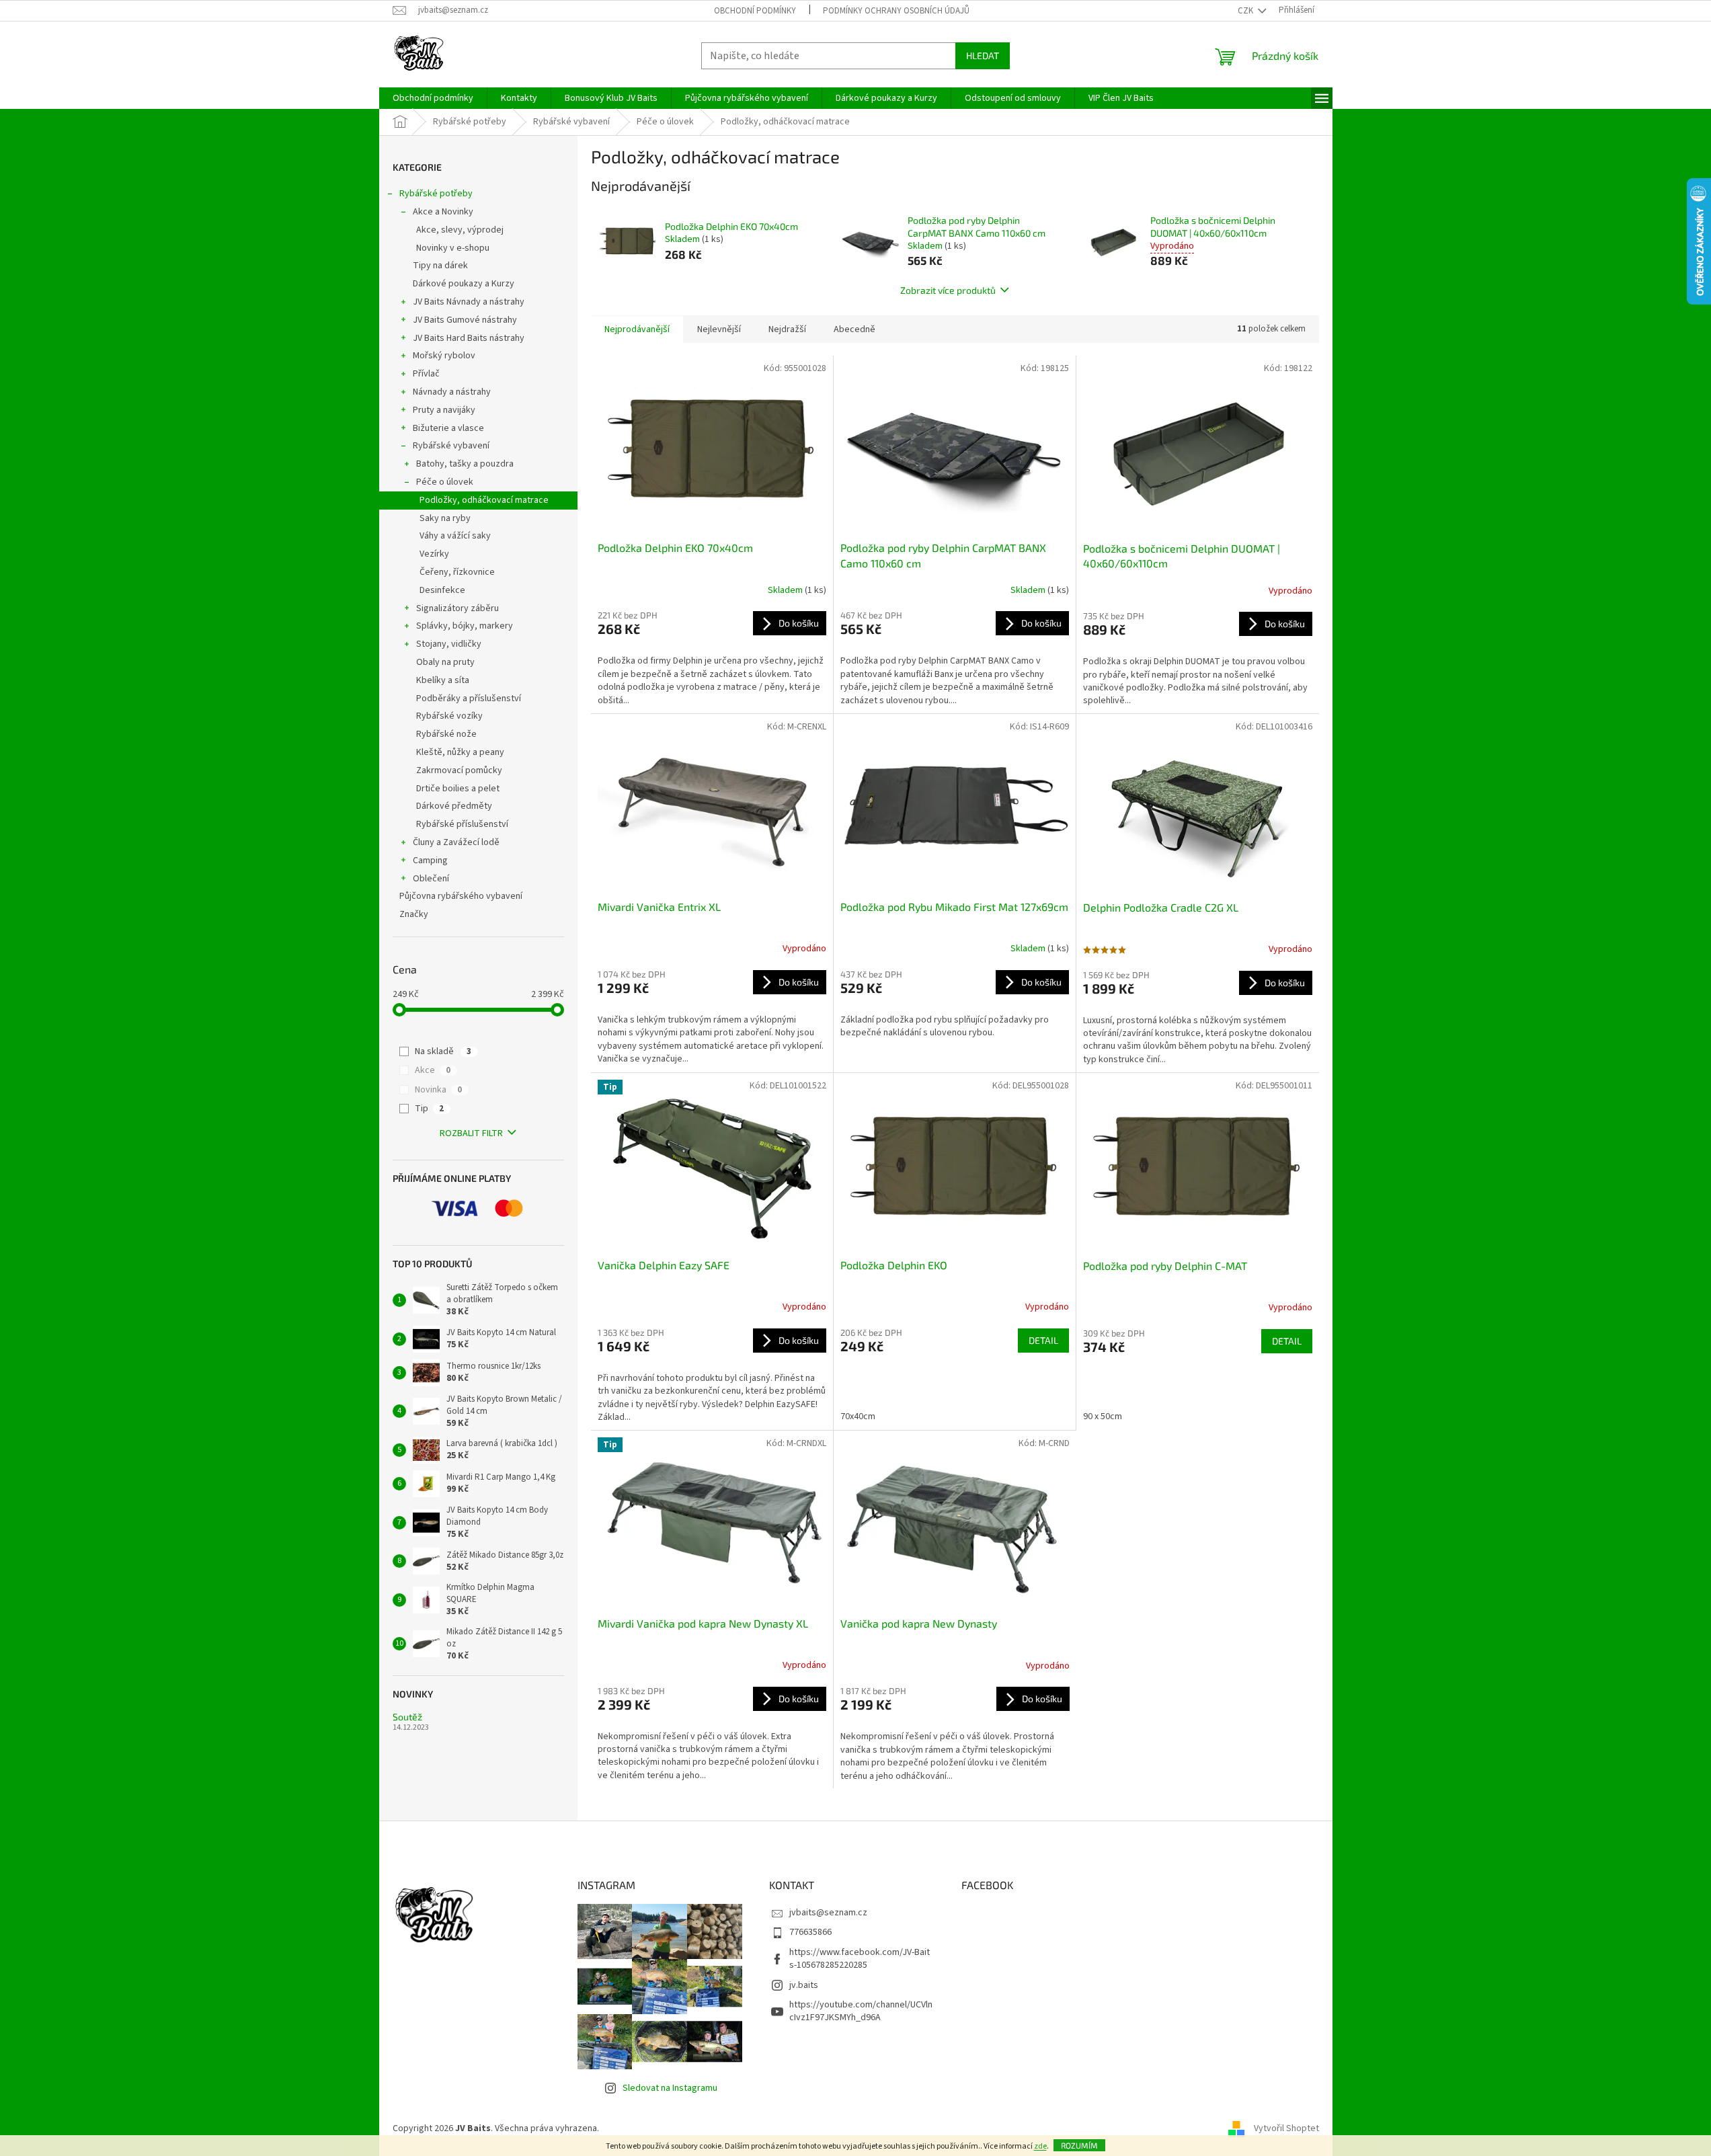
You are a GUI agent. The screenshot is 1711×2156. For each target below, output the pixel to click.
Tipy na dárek (440, 266)
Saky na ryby (445, 518)
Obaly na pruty (445, 662)
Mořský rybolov (444, 356)
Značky (414, 914)
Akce (433, 1070)
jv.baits (804, 1985)
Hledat (983, 55)
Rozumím (1079, 2145)
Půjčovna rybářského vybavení (461, 896)
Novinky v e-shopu (453, 248)
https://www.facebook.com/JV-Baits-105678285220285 (860, 1959)
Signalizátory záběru (457, 608)
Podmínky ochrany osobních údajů (896, 11)
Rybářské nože (446, 734)
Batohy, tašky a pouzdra (465, 464)
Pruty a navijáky (444, 410)
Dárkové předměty (454, 806)
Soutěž (407, 1717)
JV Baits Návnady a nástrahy (469, 302)
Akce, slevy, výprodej (460, 230)
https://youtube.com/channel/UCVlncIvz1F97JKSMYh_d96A (861, 2011)
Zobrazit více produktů (948, 290)
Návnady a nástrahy (452, 392)
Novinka (438, 1090)
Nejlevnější (719, 329)
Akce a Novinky (443, 212)
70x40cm (858, 1416)
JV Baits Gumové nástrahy (465, 320)
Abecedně (854, 329)
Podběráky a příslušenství (469, 698)
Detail (1043, 1340)
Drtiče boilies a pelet (458, 789)
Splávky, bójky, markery (465, 626)
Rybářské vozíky (449, 716)
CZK (1246, 11)
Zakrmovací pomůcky (459, 770)
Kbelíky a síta (443, 680)
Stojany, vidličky (449, 644)
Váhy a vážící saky (455, 536)
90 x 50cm (1103, 1416)
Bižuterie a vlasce (448, 428)
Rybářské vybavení (451, 446)
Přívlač (426, 374)
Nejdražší (787, 329)
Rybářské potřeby (436, 194)
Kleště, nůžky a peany (460, 752)
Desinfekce (442, 590)
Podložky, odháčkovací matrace (484, 500)
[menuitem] (433, 98)
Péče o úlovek (445, 482)
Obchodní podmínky (755, 11)
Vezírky (434, 554)
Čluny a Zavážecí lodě (456, 842)
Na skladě (443, 1051)
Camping (430, 861)
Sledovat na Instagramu (670, 2088)
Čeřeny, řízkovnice (457, 572)
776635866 (810, 1932)
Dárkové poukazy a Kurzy (464, 284)
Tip (429, 1109)
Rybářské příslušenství (462, 824)
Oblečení (431, 879)
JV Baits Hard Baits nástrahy (469, 338)
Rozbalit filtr (471, 1133)
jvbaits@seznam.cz (828, 1913)
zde (1040, 2146)
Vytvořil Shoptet (1286, 2128)
